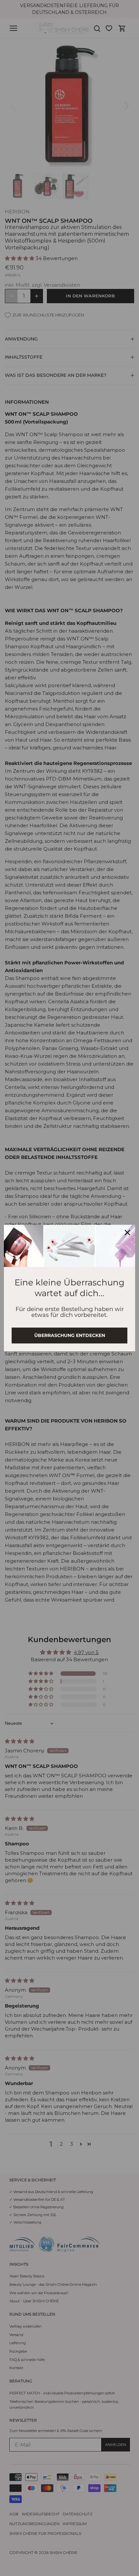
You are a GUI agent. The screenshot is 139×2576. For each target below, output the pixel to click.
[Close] (127, 1233)
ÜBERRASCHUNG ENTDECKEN (70, 1335)
